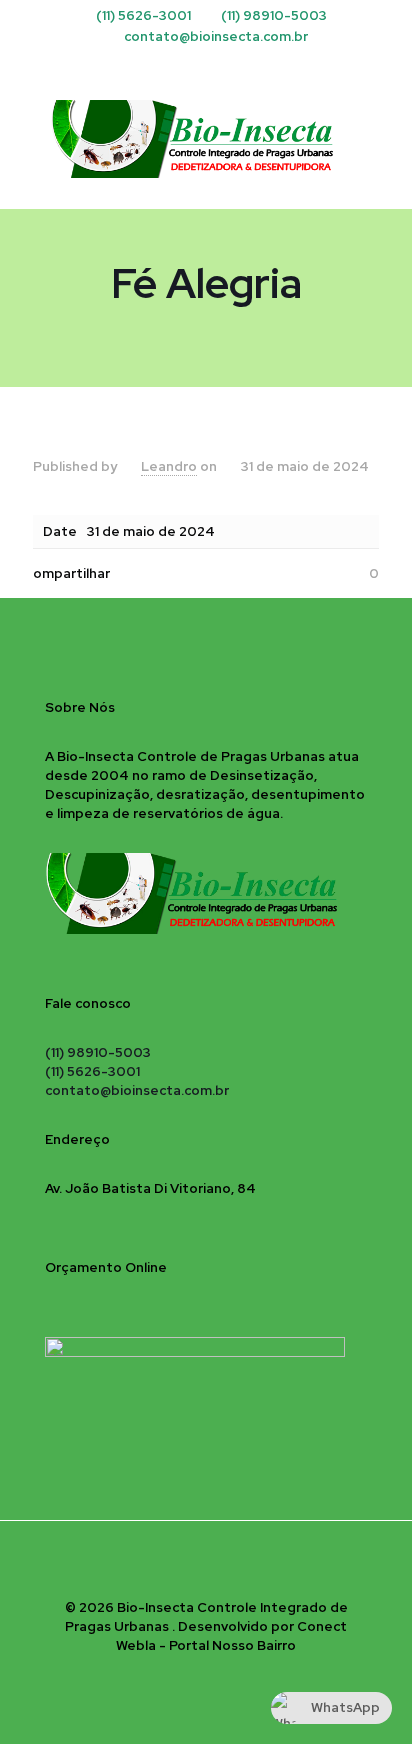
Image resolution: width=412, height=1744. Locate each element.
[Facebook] (180, 62)
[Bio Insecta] (206, 138)
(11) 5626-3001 (143, 15)
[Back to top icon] (206, 1562)
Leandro (169, 466)
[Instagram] (206, 62)
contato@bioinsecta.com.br (216, 36)
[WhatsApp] (232, 62)
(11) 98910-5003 (274, 15)
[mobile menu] (385, 118)
